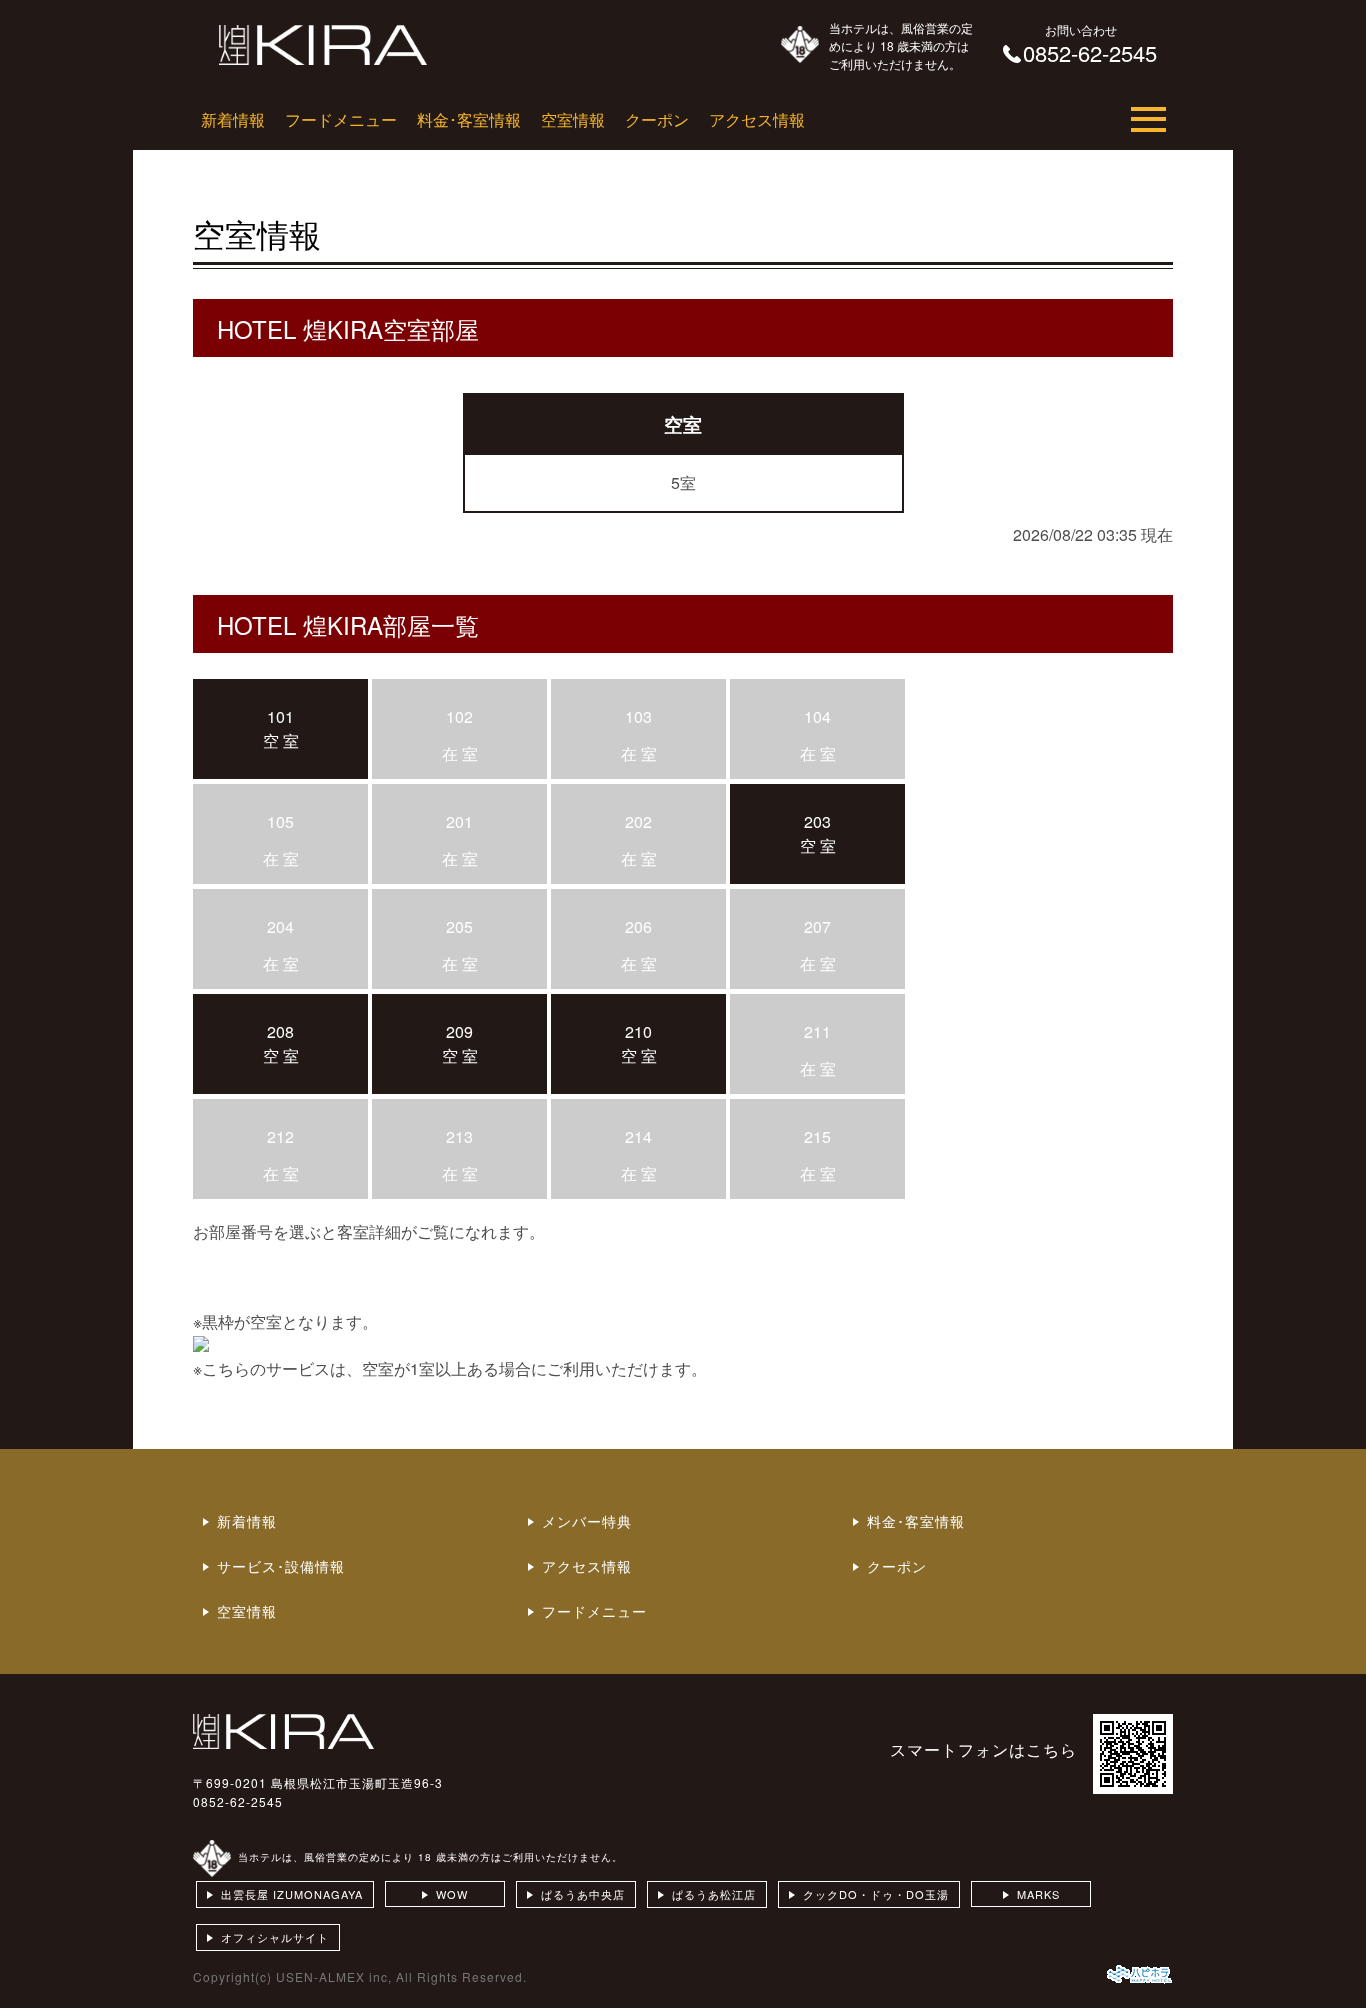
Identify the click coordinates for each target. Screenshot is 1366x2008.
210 (638, 1031)
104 (817, 716)
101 (280, 716)
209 (459, 1031)
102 (459, 716)
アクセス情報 (757, 119)
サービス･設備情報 (281, 1566)
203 (817, 821)
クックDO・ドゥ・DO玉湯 (876, 1894)
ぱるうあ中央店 (583, 1894)
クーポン (657, 119)
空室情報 (573, 119)
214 (638, 1136)
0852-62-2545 (238, 1801)
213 (459, 1136)
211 (817, 1031)
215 (817, 1136)
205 (459, 926)
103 (638, 716)
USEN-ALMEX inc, (334, 1976)
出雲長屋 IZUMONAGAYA (292, 1894)
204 (280, 926)
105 (280, 821)
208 (280, 1031)
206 (638, 926)
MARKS (1038, 1894)
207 (817, 926)
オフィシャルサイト (275, 1937)
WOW (452, 1894)
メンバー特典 (587, 1521)
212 (280, 1136)
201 (459, 821)
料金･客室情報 (469, 119)
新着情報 (233, 119)
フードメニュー (341, 119)
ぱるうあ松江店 (714, 1894)
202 (638, 821)
